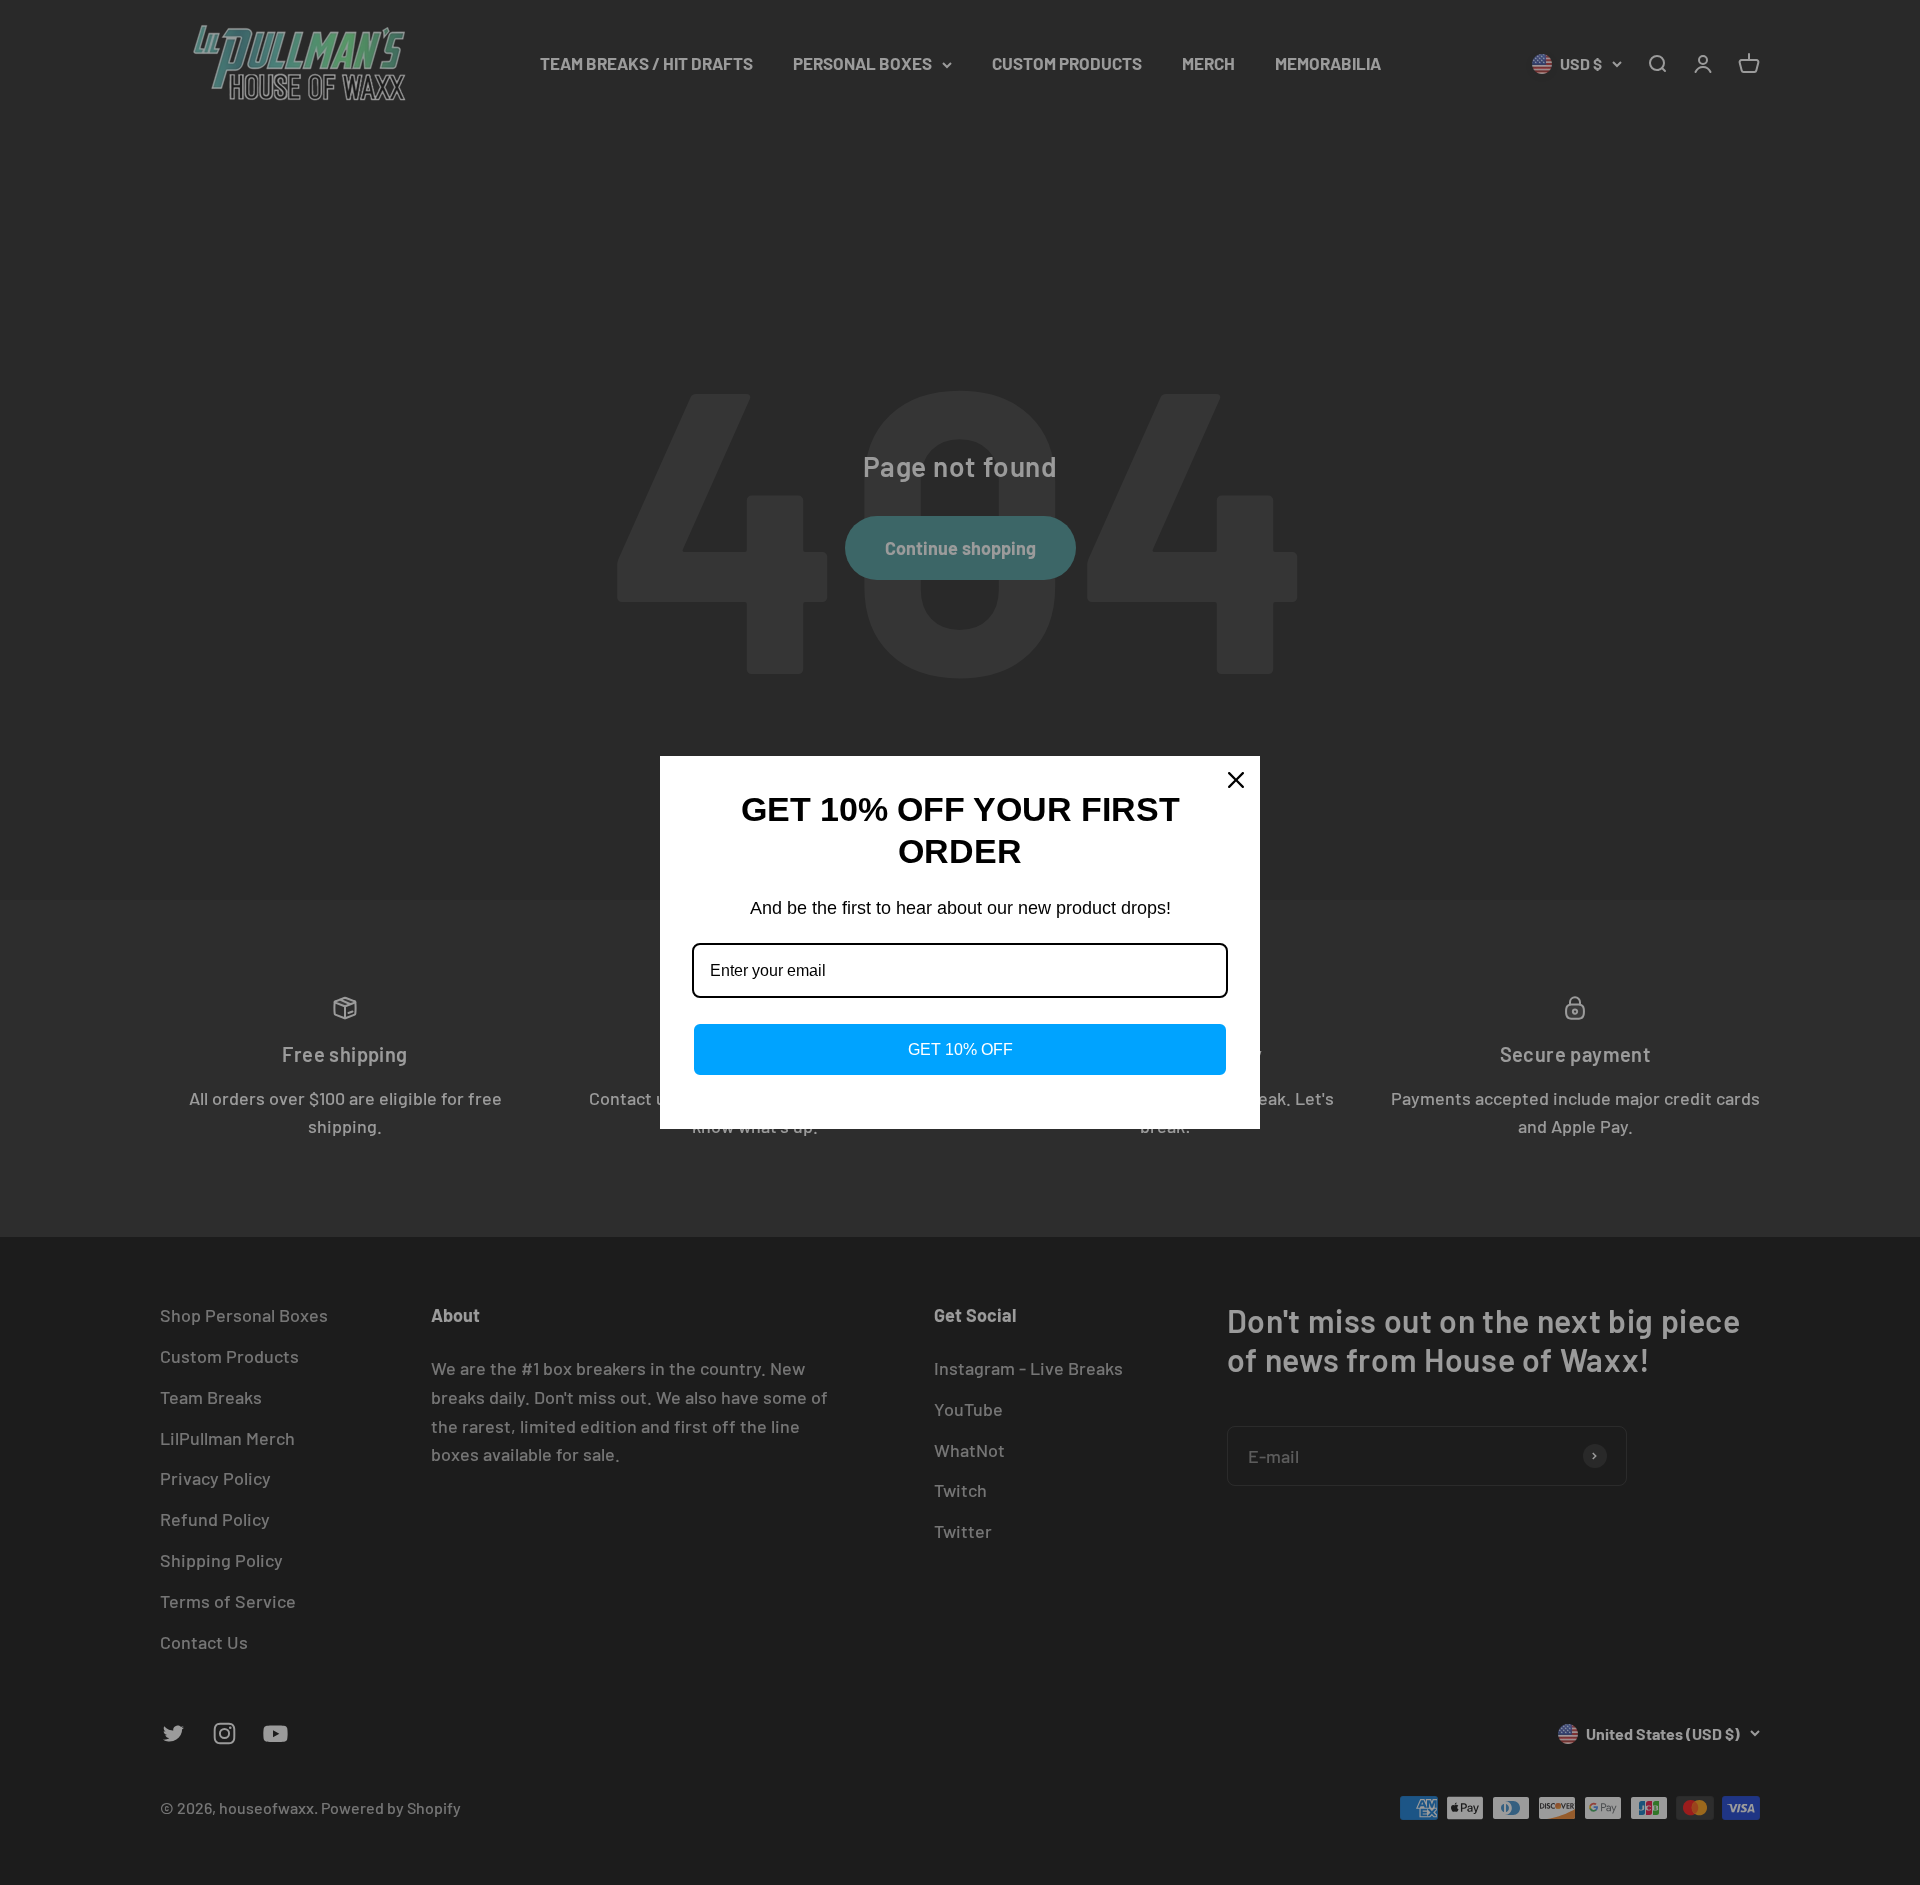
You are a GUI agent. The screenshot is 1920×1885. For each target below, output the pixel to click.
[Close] (1236, 780)
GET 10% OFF (960, 1049)
